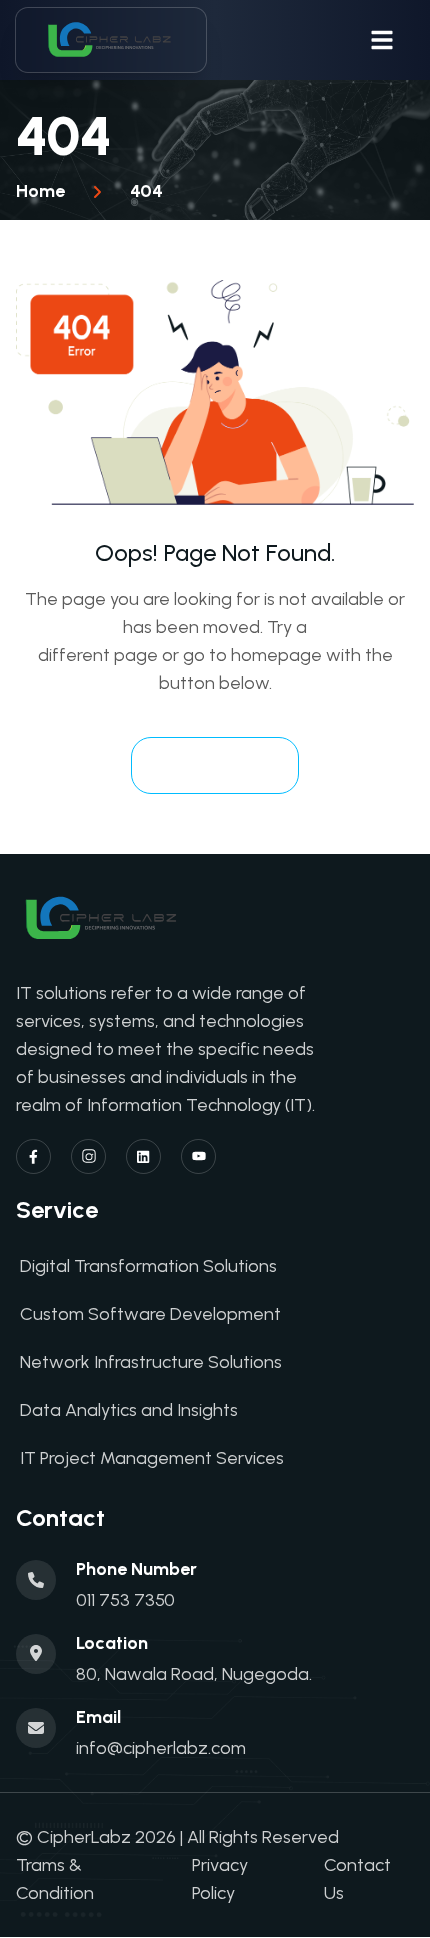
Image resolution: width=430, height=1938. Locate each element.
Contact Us (357, 1879)
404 (146, 191)
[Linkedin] (143, 1156)
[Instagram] (88, 1156)
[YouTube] (198, 1156)
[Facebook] (33, 1156)
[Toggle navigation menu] (382, 40)
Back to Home (215, 765)
